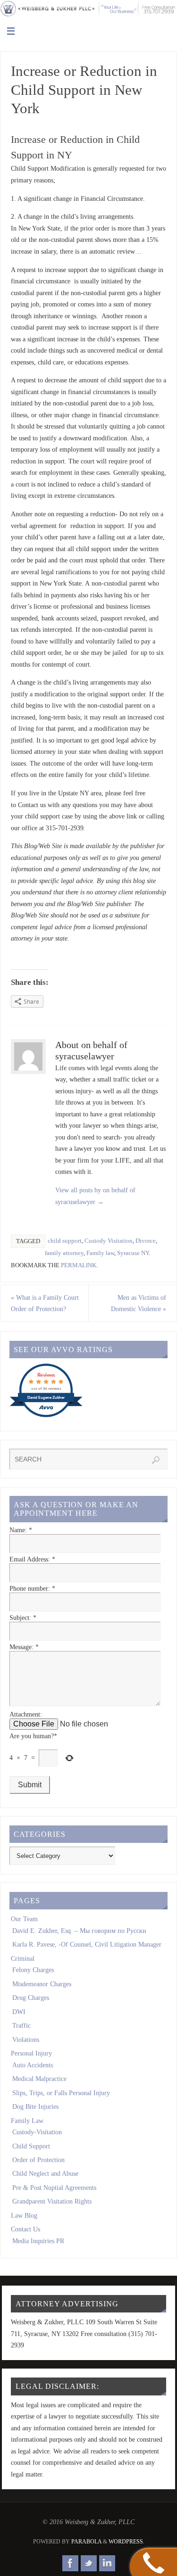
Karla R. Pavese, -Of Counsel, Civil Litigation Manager (87, 1944)
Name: (21, 1530)
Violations (26, 2039)
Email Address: (32, 1559)
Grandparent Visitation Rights (52, 2201)
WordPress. (126, 2542)
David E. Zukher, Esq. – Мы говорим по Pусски (79, 1931)
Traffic (21, 2025)
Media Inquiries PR (38, 2241)
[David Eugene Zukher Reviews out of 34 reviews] (46, 1416)
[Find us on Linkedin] (107, 2563)
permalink (79, 1265)
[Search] (156, 1460)
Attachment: (26, 1714)
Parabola (86, 2542)
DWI (19, 2012)
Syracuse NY (133, 1253)
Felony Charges (33, 1970)
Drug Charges (31, 1998)
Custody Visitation (109, 1241)
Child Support (31, 2146)
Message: (24, 1647)
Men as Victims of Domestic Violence (139, 1303)
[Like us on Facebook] (70, 2563)
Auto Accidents (33, 2065)
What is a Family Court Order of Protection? (45, 1303)
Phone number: (32, 1588)
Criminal (23, 1958)
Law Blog (24, 2215)
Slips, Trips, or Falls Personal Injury (61, 2093)
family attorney (64, 1253)
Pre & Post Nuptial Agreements (54, 2188)
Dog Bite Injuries (35, 2106)
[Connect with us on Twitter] (89, 2563)
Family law (100, 1253)
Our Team (24, 1919)
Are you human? (33, 1736)
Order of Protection (38, 2160)
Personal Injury (31, 2053)
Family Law (27, 2121)
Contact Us (25, 2229)
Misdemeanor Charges (42, 1984)
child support (65, 1241)
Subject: (23, 1618)
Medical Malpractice (39, 2079)
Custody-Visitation (37, 2132)
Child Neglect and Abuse (45, 2173)
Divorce (146, 1241)
